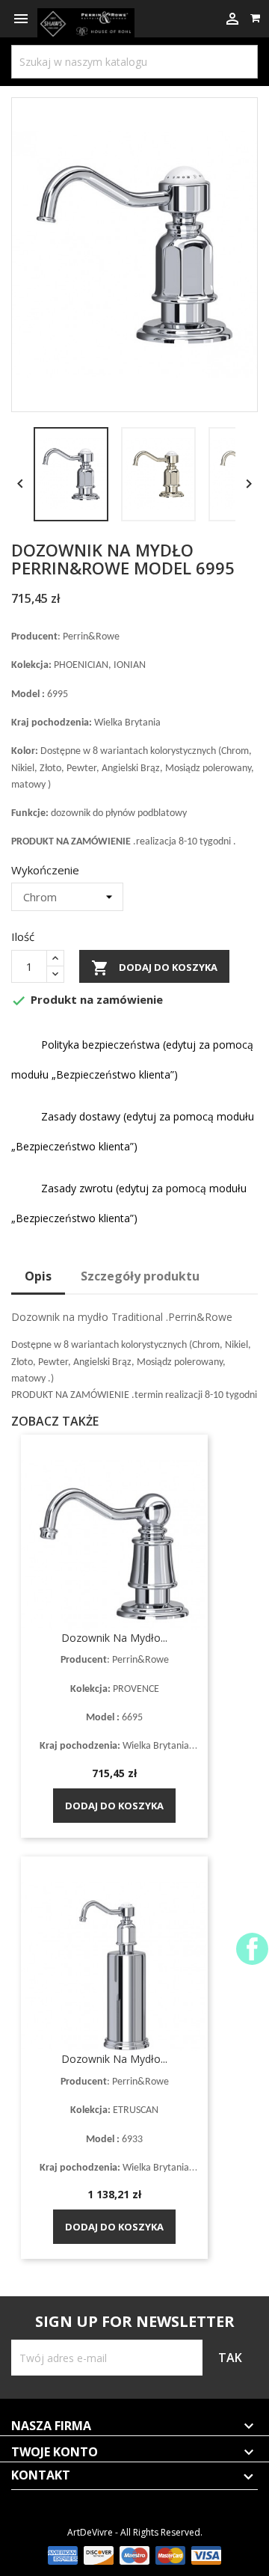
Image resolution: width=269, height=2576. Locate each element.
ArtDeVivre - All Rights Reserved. (135, 2532)
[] (228, 49)
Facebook (252, 1949)
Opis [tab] (38, 1276)
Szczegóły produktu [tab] (140, 1276)
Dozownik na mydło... (114, 1638)
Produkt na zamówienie (87, 1000)
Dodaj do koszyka (154, 968)
